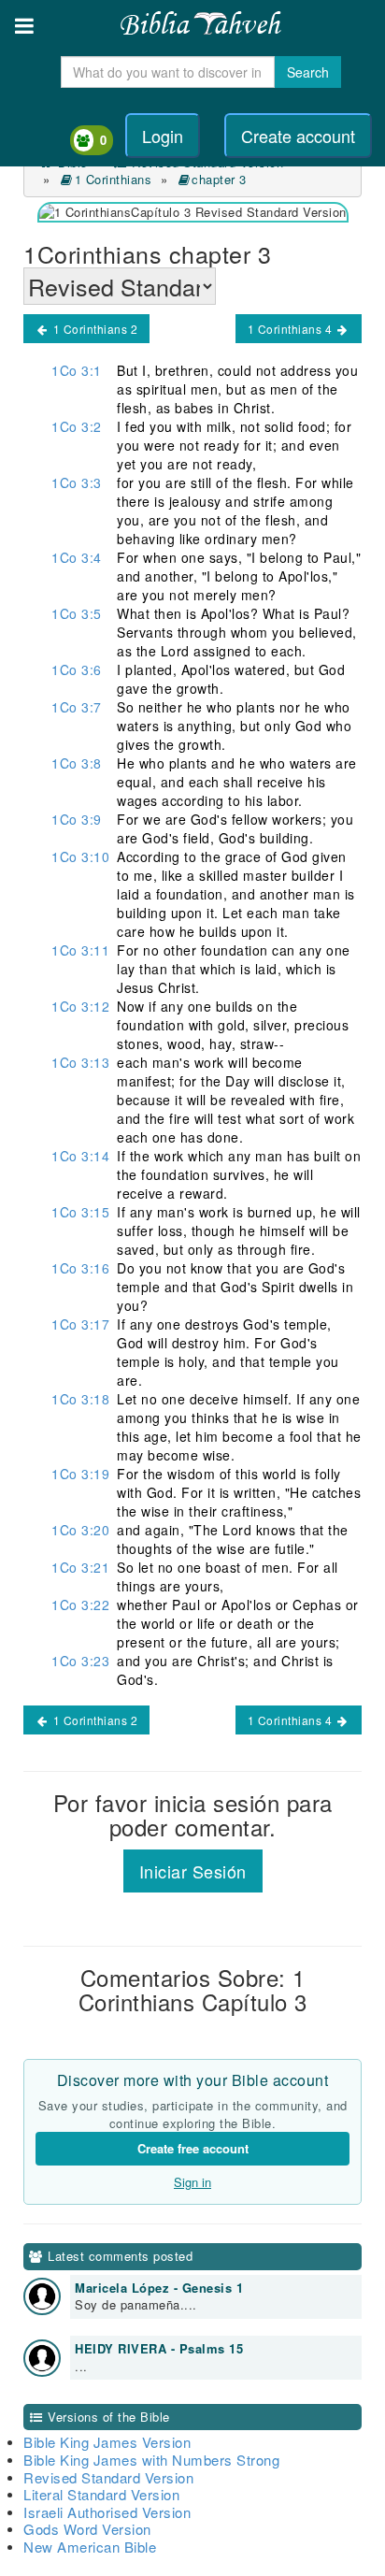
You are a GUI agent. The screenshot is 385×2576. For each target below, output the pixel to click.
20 (80, 1530)
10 (80, 856)
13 (80, 1062)
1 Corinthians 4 (292, 329)
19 (80, 1474)
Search (308, 72)
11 (80, 950)
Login (163, 136)
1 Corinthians (113, 179)
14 (80, 1156)
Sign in (192, 2182)
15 (80, 1212)
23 (80, 1661)
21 (80, 1567)
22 (80, 1605)
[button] (24, 26)
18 (80, 1399)
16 (80, 1268)
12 (80, 1006)
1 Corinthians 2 (93, 329)
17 (80, 1324)
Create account (298, 136)
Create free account (193, 2148)
